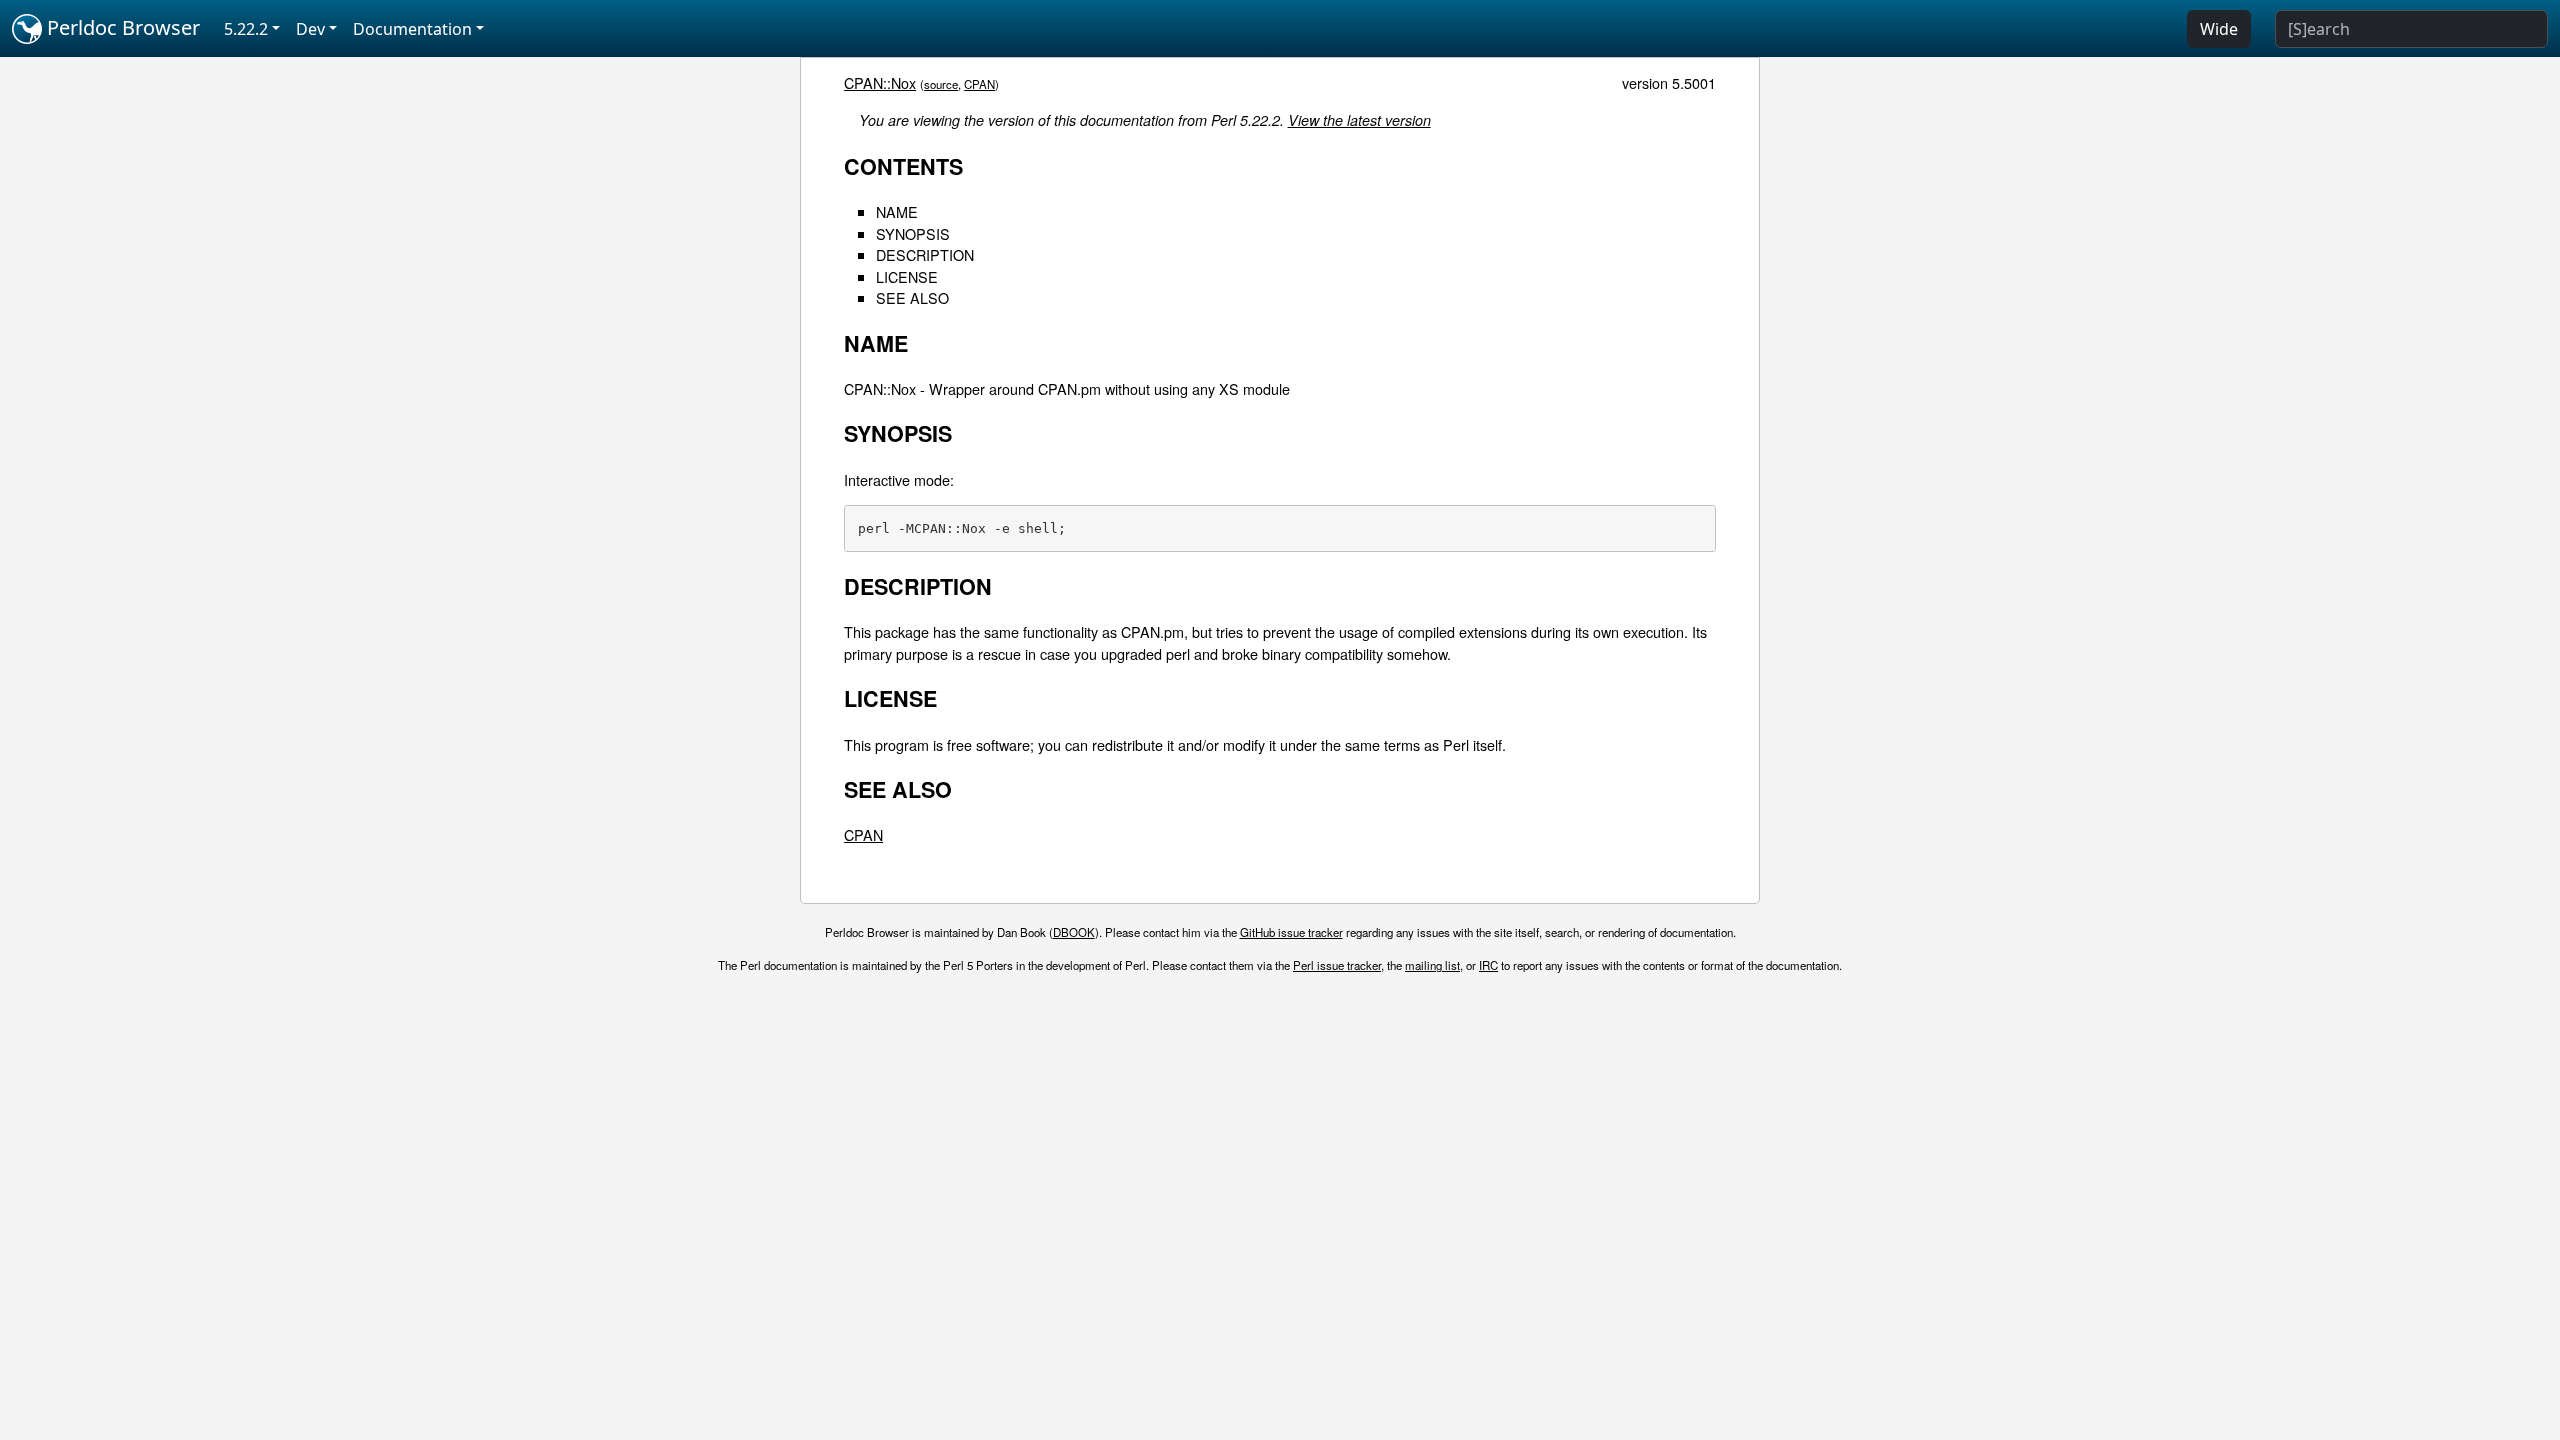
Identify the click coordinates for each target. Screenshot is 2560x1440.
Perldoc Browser (121, 27)
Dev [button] (310, 29)
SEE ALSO (912, 297)
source (941, 84)
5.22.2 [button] (246, 29)
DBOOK (1074, 932)
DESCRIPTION (925, 254)
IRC (1488, 965)
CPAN (979, 84)
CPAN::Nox (880, 82)
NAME (897, 211)
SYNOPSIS (913, 233)
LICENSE (907, 276)
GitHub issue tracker (1291, 932)
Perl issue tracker (1337, 965)
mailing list (1432, 965)
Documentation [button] (412, 29)
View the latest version (1359, 120)
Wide (2219, 29)
